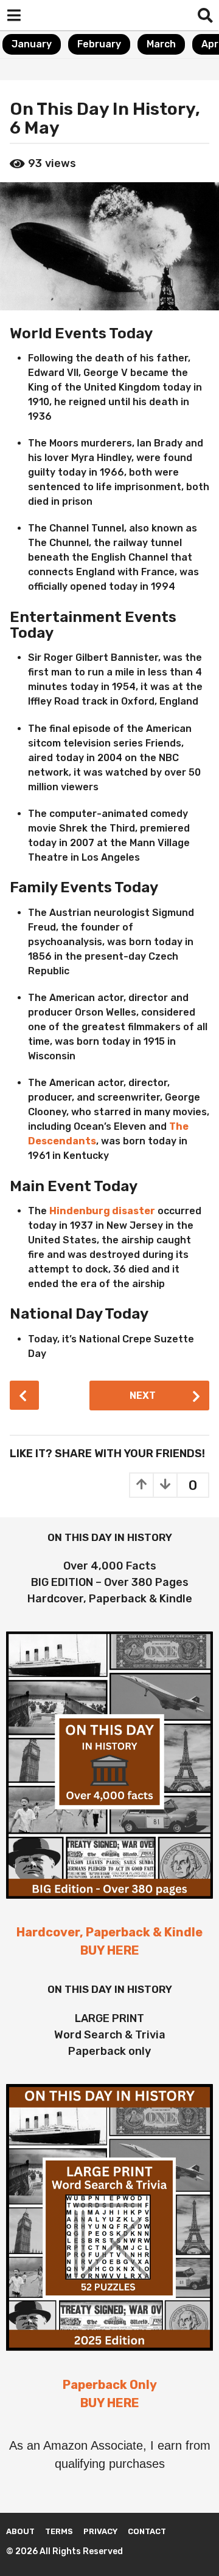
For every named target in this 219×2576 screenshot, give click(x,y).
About (20, 2531)
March (161, 44)
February (99, 44)
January (32, 44)
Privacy (100, 2531)
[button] (14, 15)
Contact (147, 2531)
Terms (59, 2531)
